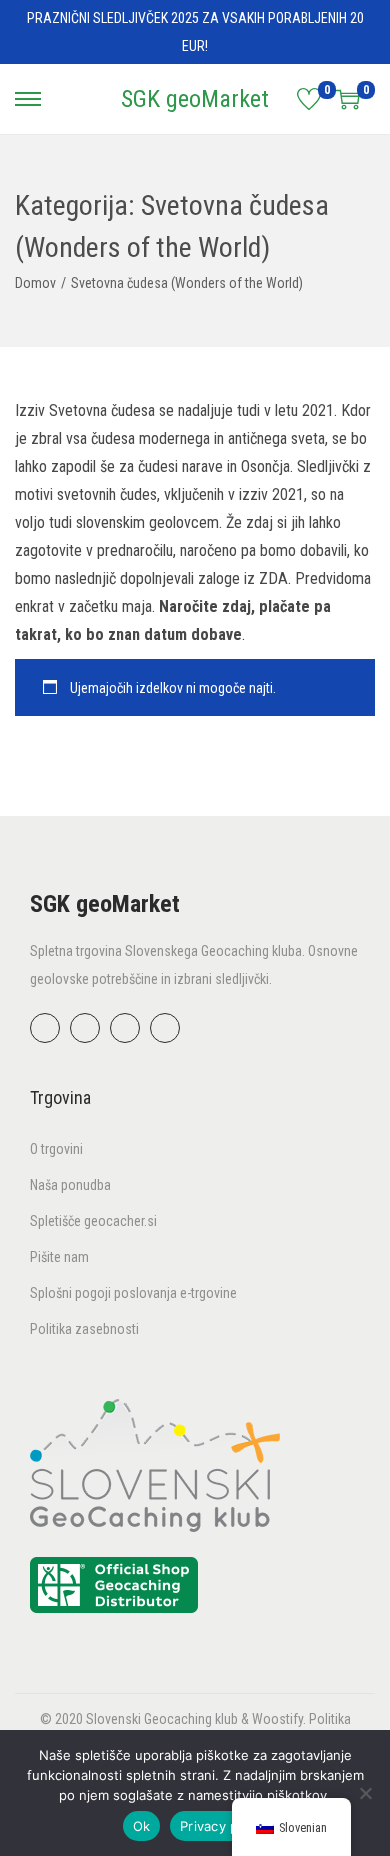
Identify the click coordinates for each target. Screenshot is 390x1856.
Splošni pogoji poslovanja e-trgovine (133, 1293)
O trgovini (56, 1149)
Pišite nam (59, 1257)
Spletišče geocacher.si (93, 1221)
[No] (365, 1793)
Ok (142, 1826)
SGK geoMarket (195, 99)
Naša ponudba (70, 1185)
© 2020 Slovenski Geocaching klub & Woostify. (174, 1719)
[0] (309, 99)
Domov (35, 283)
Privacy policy (224, 1826)
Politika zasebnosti (84, 1329)
